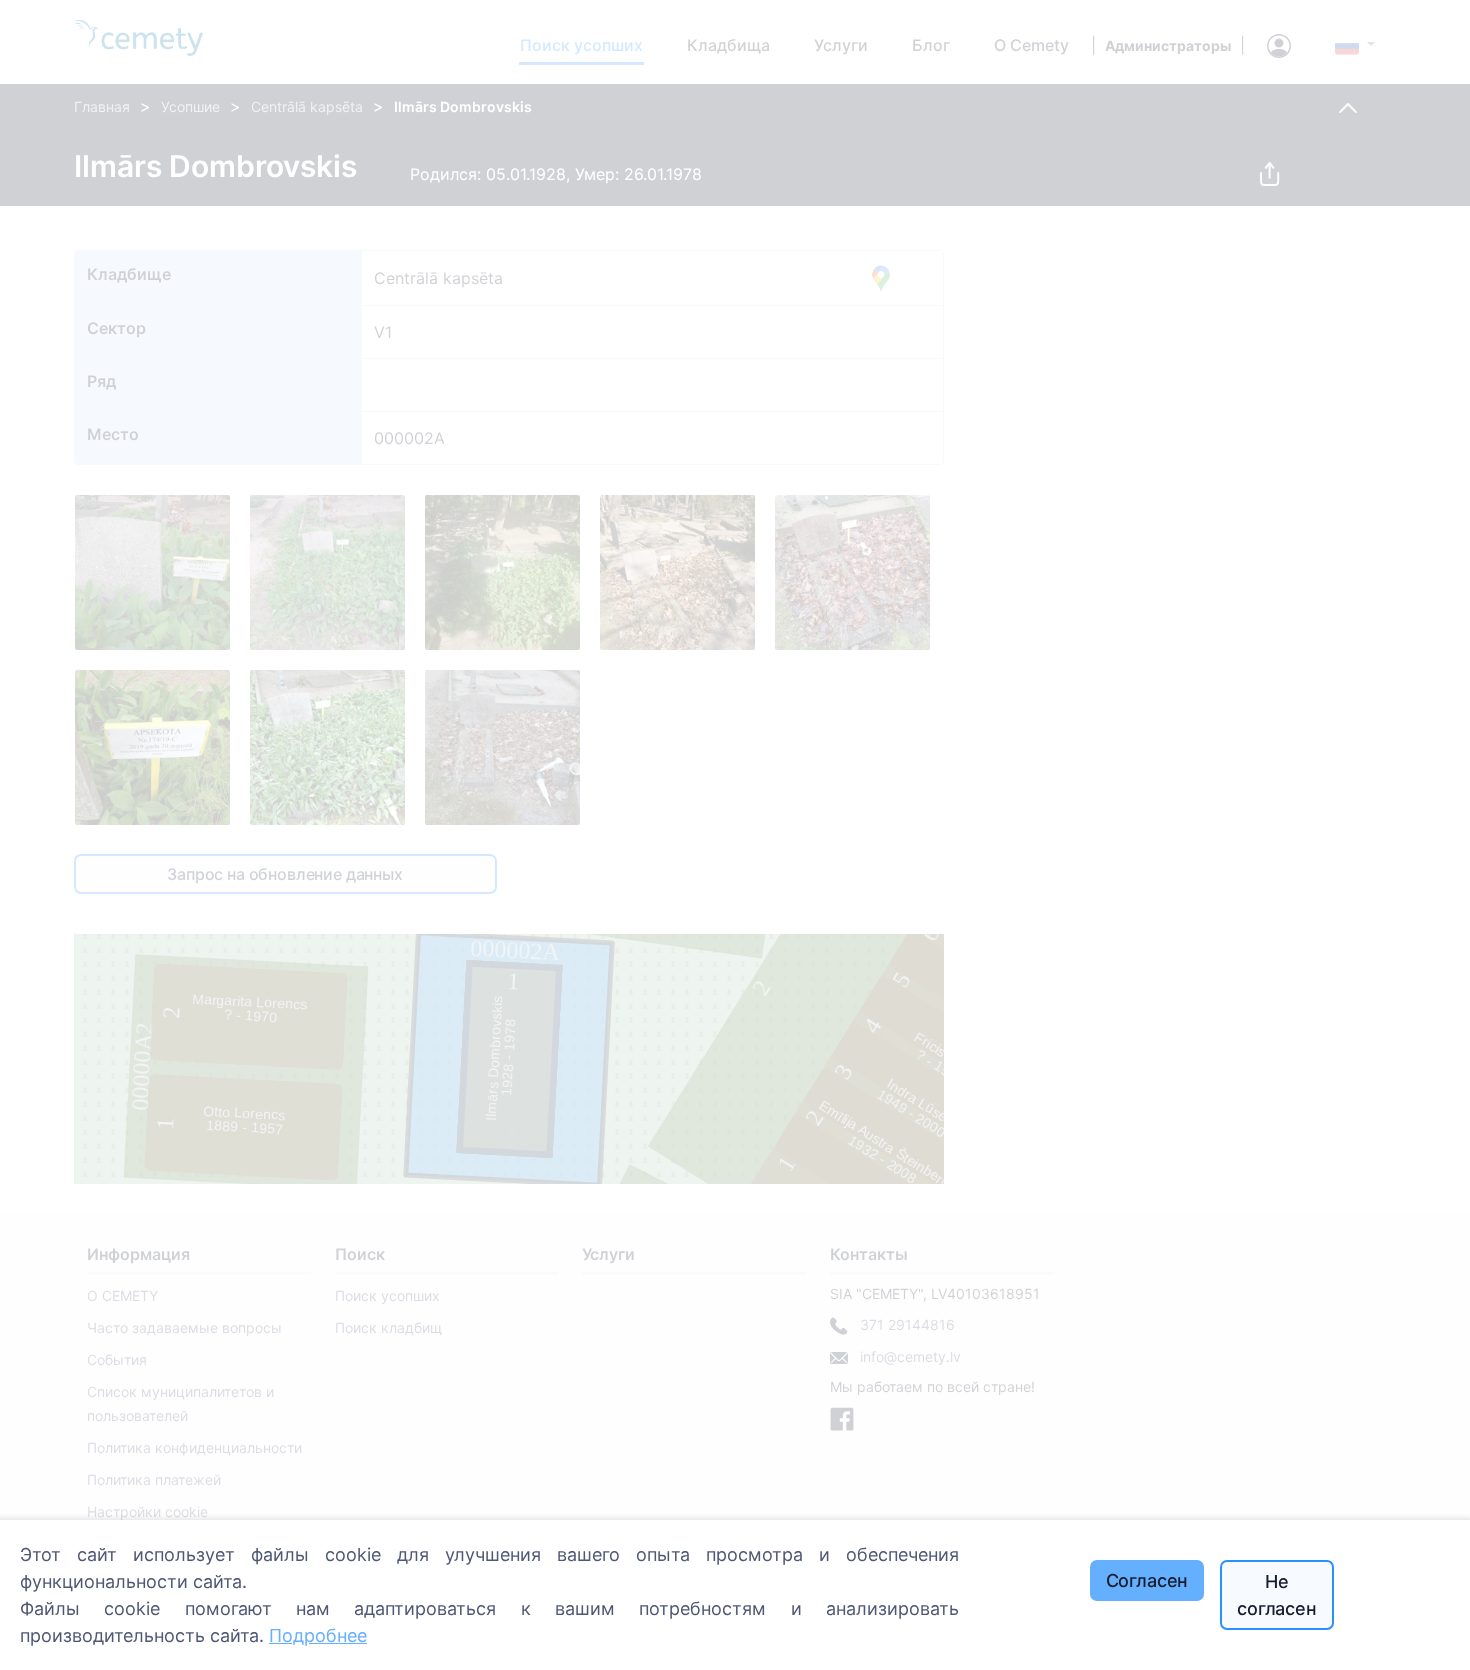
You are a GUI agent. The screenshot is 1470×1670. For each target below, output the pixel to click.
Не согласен (1277, 1595)
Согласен (1147, 1580)
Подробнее (318, 1635)
